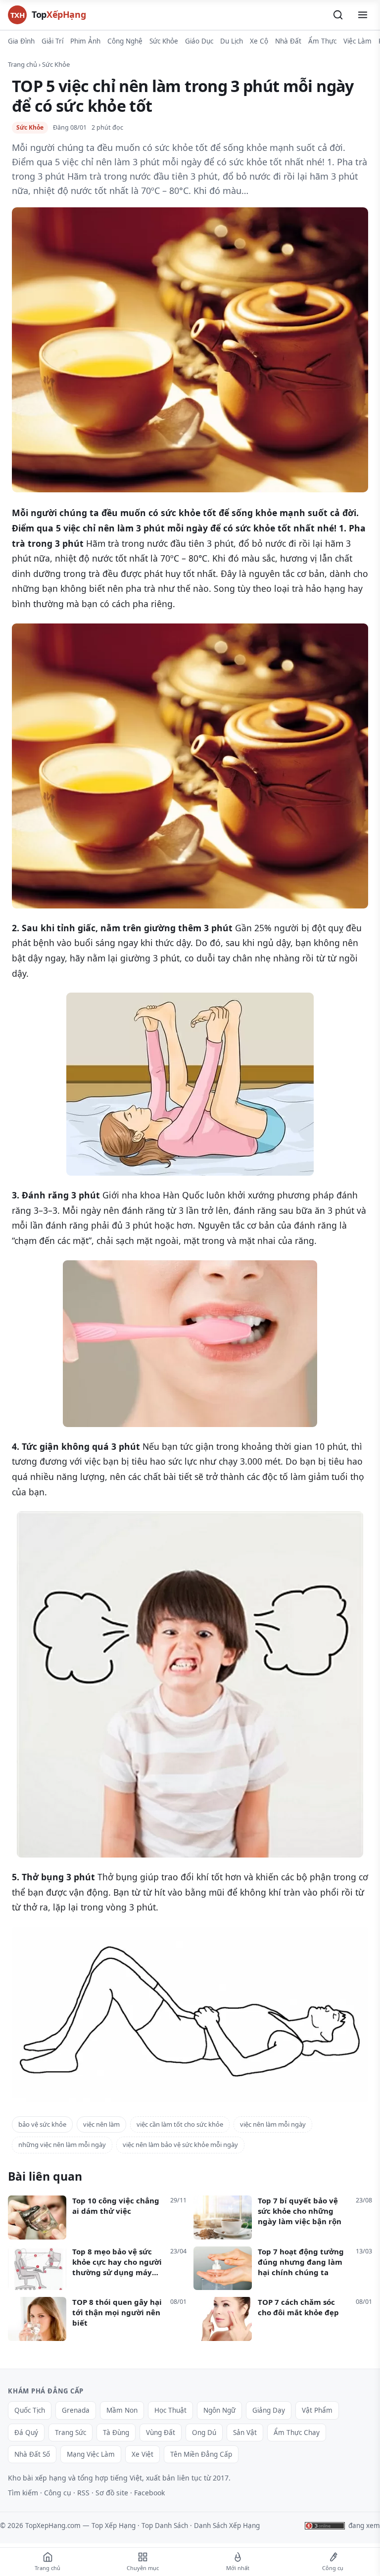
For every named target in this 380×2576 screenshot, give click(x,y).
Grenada (76, 2410)
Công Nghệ (125, 41)
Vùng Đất (161, 2433)
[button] (338, 15)
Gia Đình (21, 41)
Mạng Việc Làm (91, 2454)
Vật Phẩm (317, 2410)
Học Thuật (170, 2410)
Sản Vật (245, 2433)
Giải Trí (52, 41)
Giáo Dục (199, 41)
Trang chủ (23, 64)
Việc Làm (357, 41)
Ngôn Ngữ (219, 2410)
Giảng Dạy (269, 2410)
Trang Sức (71, 2433)
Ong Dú (204, 2433)
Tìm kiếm (23, 2493)
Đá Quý (26, 2433)
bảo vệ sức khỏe (42, 2124)
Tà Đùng (116, 2433)
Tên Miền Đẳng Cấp (201, 2454)
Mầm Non (122, 2410)
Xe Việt (142, 2454)
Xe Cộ (259, 41)
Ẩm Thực (322, 41)
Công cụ (58, 2493)
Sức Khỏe (164, 41)
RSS (83, 2493)
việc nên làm (101, 2124)
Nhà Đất (288, 41)
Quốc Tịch (30, 2410)
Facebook (149, 2493)
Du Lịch (232, 41)
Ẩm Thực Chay (297, 2433)
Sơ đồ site (112, 2493)
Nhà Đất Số (32, 2454)
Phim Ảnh (85, 41)
